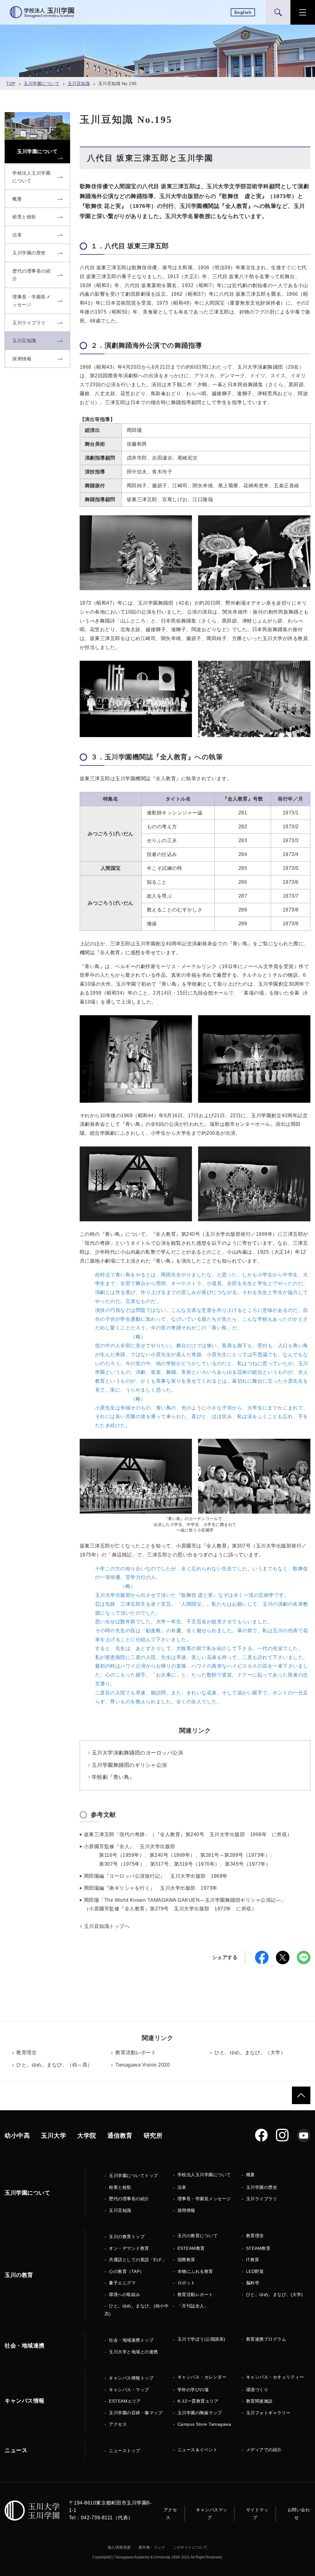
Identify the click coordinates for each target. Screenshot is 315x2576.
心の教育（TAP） (127, 2271)
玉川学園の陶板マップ (200, 2413)
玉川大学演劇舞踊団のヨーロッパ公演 (138, 1753)
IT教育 (253, 2260)
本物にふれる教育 (195, 2271)
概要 (251, 2175)
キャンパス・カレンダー (202, 2377)
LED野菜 (255, 2271)
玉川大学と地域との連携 (134, 2352)
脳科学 (253, 2283)
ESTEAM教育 (191, 2248)
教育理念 (26, 2053)
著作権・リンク (152, 2547)
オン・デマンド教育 (129, 2248)
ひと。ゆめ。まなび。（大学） (250, 2053)
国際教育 (186, 2260)
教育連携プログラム (266, 2339)
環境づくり (257, 2390)
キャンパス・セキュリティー (275, 2377)
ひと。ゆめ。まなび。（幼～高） (54, 2065)
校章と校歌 (120, 2187)
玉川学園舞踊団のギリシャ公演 (129, 1765)
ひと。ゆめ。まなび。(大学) (275, 2294)
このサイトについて (190, 2547)
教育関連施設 (259, 2401)
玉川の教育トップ (127, 2237)
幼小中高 (17, 2136)
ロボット (186, 2283)
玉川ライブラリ (262, 2199)
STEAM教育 (258, 2248)
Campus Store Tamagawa (204, 2424)
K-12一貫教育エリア (198, 2401)
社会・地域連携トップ (131, 2340)
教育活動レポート (136, 2053)
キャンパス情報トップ (131, 2378)
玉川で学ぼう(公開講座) (201, 2339)
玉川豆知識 (79, 83)
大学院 (87, 2136)
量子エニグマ (122, 2283)
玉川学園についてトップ (134, 2176)
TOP (11, 83)
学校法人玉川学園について (204, 2175)
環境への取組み (125, 2294)
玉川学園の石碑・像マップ (136, 2413)
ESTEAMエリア (125, 2401)
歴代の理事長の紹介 (129, 2199)
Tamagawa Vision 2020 (143, 2065)
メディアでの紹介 (264, 2450)
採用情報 (186, 2210)
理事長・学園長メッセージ (204, 2199)
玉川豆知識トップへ (107, 1926)
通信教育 (120, 2136)
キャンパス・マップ (129, 2390)
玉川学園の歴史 (262, 2187)
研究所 (153, 2136)
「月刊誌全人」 (193, 2306)
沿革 (182, 2187)
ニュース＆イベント (198, 2450)
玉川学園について (42, 83)
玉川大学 (54, 2136)
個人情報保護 (119, 2547)
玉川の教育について (198, 2236)
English (243, 12)
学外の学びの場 (193, 2390)
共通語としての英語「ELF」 (138, 2260)
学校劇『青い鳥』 (113, 1777)
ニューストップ (125, 2451)
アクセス (118, 2424)
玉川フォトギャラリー (268, 2413)
